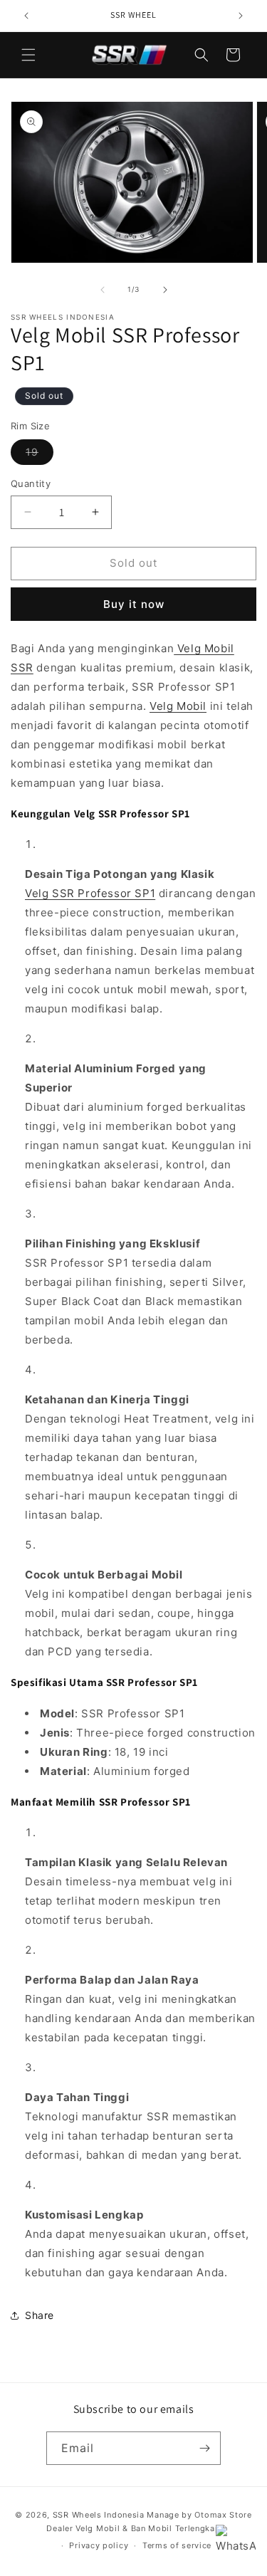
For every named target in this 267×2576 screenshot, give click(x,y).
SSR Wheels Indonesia (99, 2515)
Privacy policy (99, 2545)
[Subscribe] (204, 2448)
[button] (28, 55)
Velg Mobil (178, 706)
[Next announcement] (241, 16)
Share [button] (40, 2315)
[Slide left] (103, 290)
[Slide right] (165, 290)
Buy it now (134, 604)
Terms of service (177, 2545)
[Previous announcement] (26, 16)
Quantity (31, 483)
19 (40, 455)
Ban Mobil (152, 2528)
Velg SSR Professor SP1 (90, 893)
